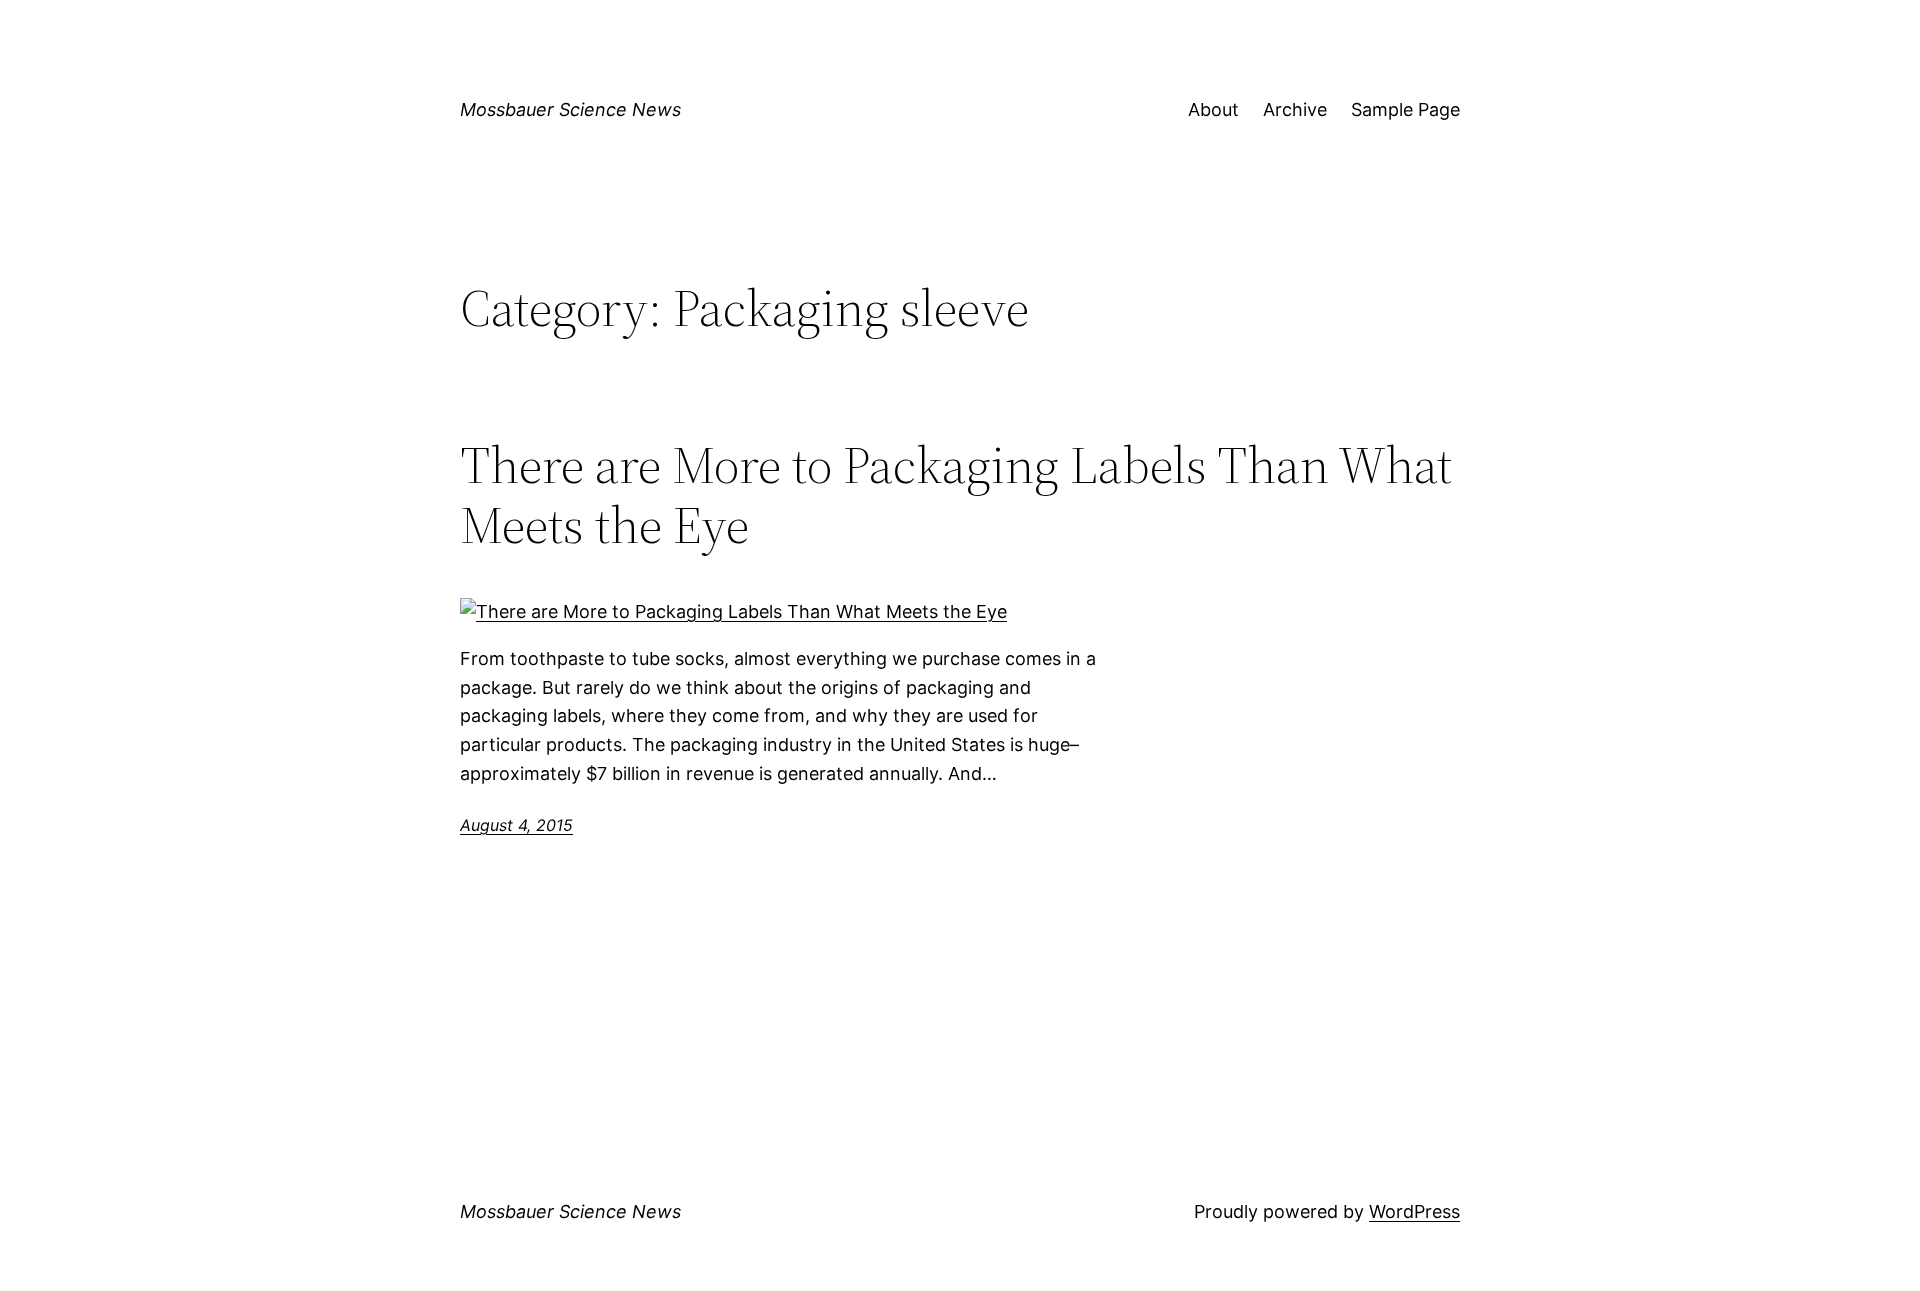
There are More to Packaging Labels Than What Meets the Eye (956, 495)
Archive (1295, 109)
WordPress (1414, 1211)
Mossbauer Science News (570, 109)
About (1213, 109)
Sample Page (1405, 109)
